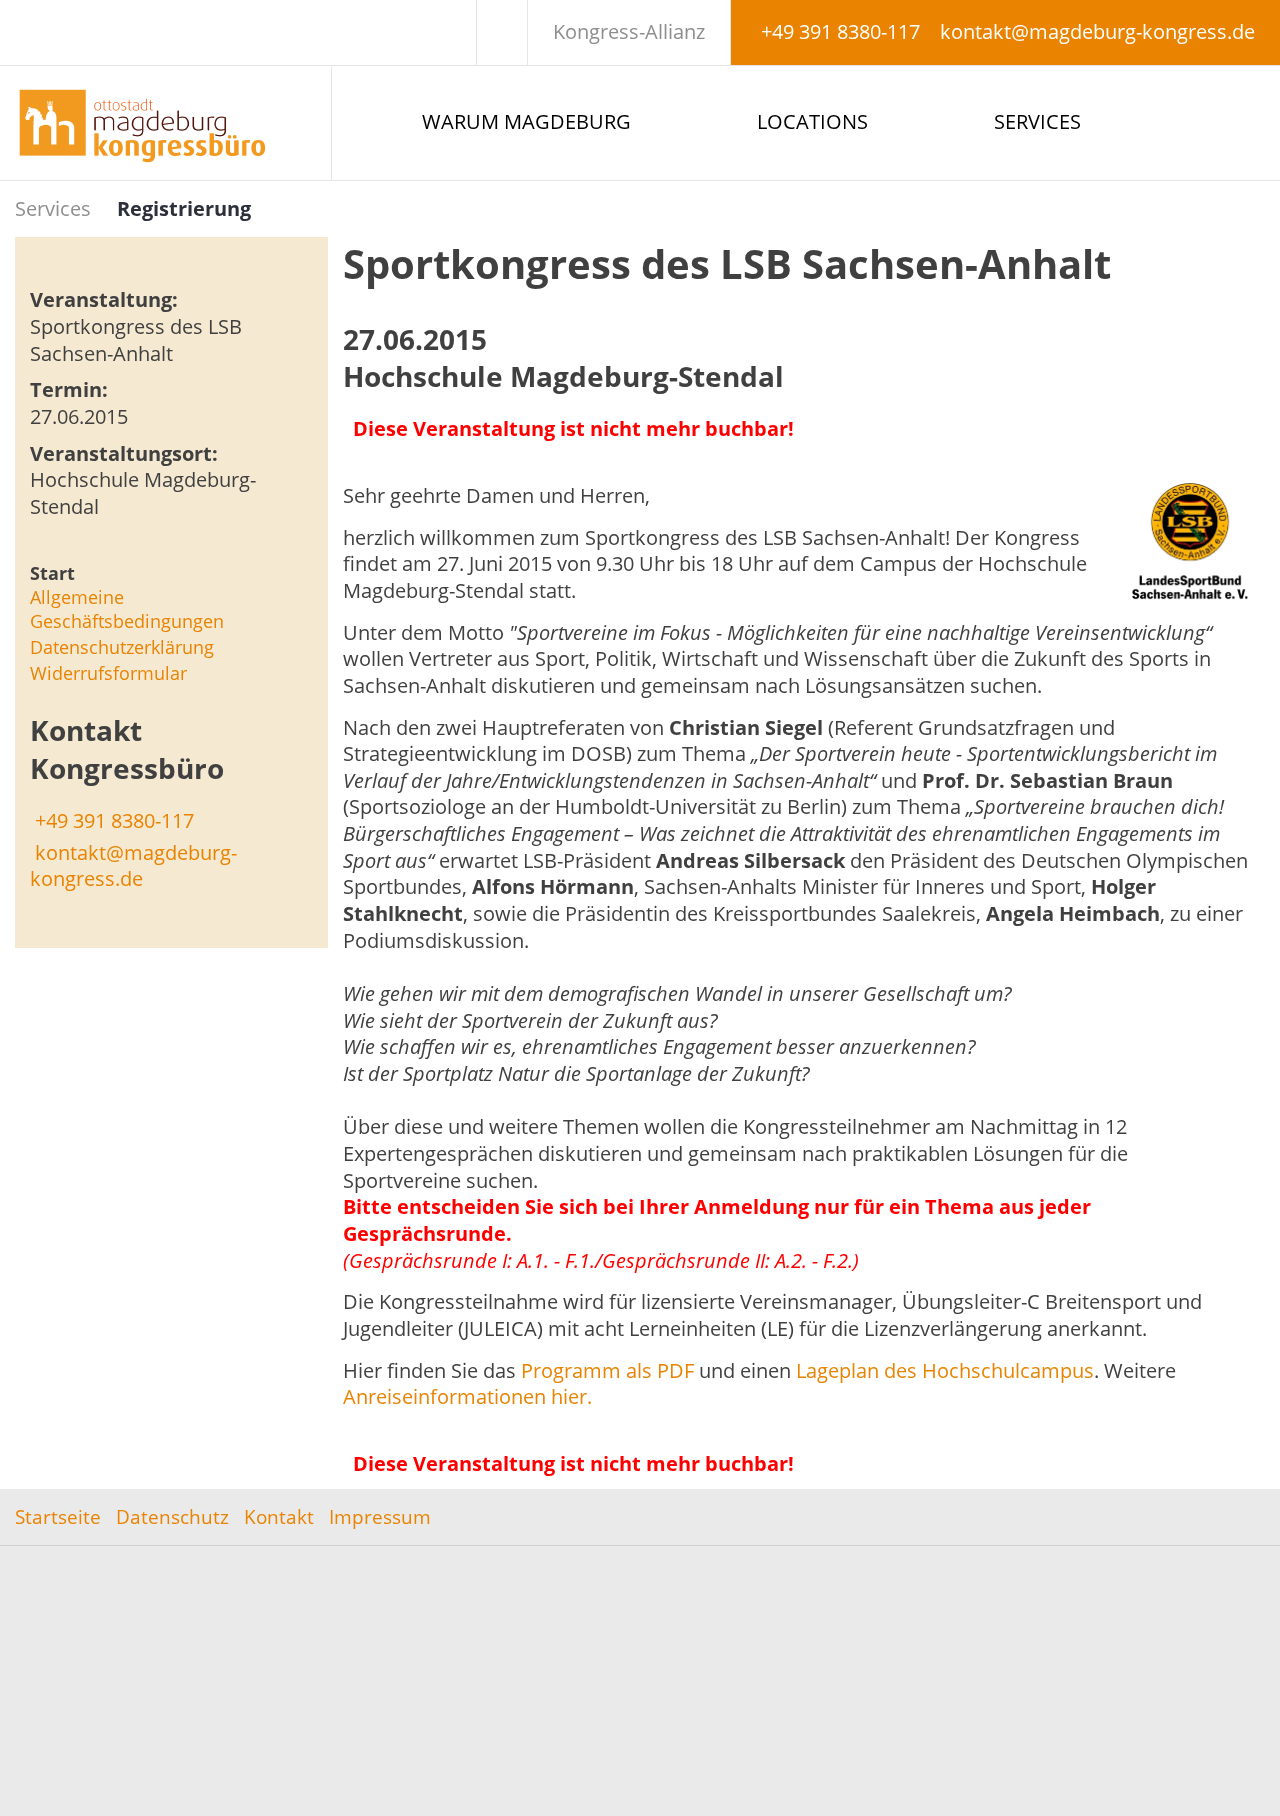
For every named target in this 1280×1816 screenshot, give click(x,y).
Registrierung (184, 208)
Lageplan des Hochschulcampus (945, 1370)
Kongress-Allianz (629, 31)
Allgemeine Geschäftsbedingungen (127, 609)
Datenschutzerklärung (122, 647)
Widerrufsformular (108, 673)
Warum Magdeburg (526, 121)
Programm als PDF (607, 1370)
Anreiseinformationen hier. (467, 1396)
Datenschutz (172, 1516)
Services (1037, 121)
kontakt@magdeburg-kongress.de (1097, 31)
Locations (812, 121)
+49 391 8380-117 (840, 31)
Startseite (58, 1516)
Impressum (380, 1516)
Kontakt (279, 1516)
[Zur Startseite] (165, 123)
